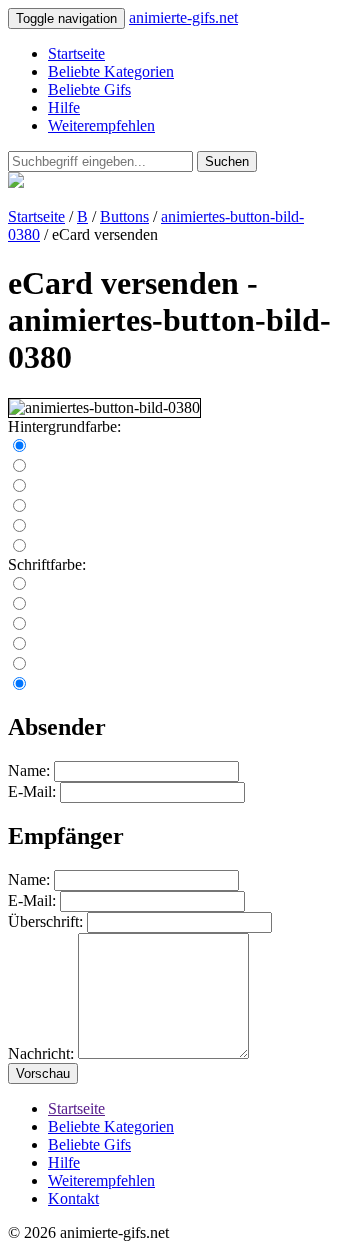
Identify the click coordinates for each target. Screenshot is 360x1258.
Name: (29, 770)
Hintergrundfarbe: (64, 426)
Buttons (124, 216)
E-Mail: (32, 791)
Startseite (76, 53)
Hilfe (64, 107)
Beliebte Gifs (89, 89)
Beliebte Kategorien (111, 71)
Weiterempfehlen (101, 125)
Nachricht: (41, 1053)
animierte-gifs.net (183, 17)
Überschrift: (45, 921)
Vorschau (43, 1073)
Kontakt (73, 1198)
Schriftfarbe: (47, 564)
